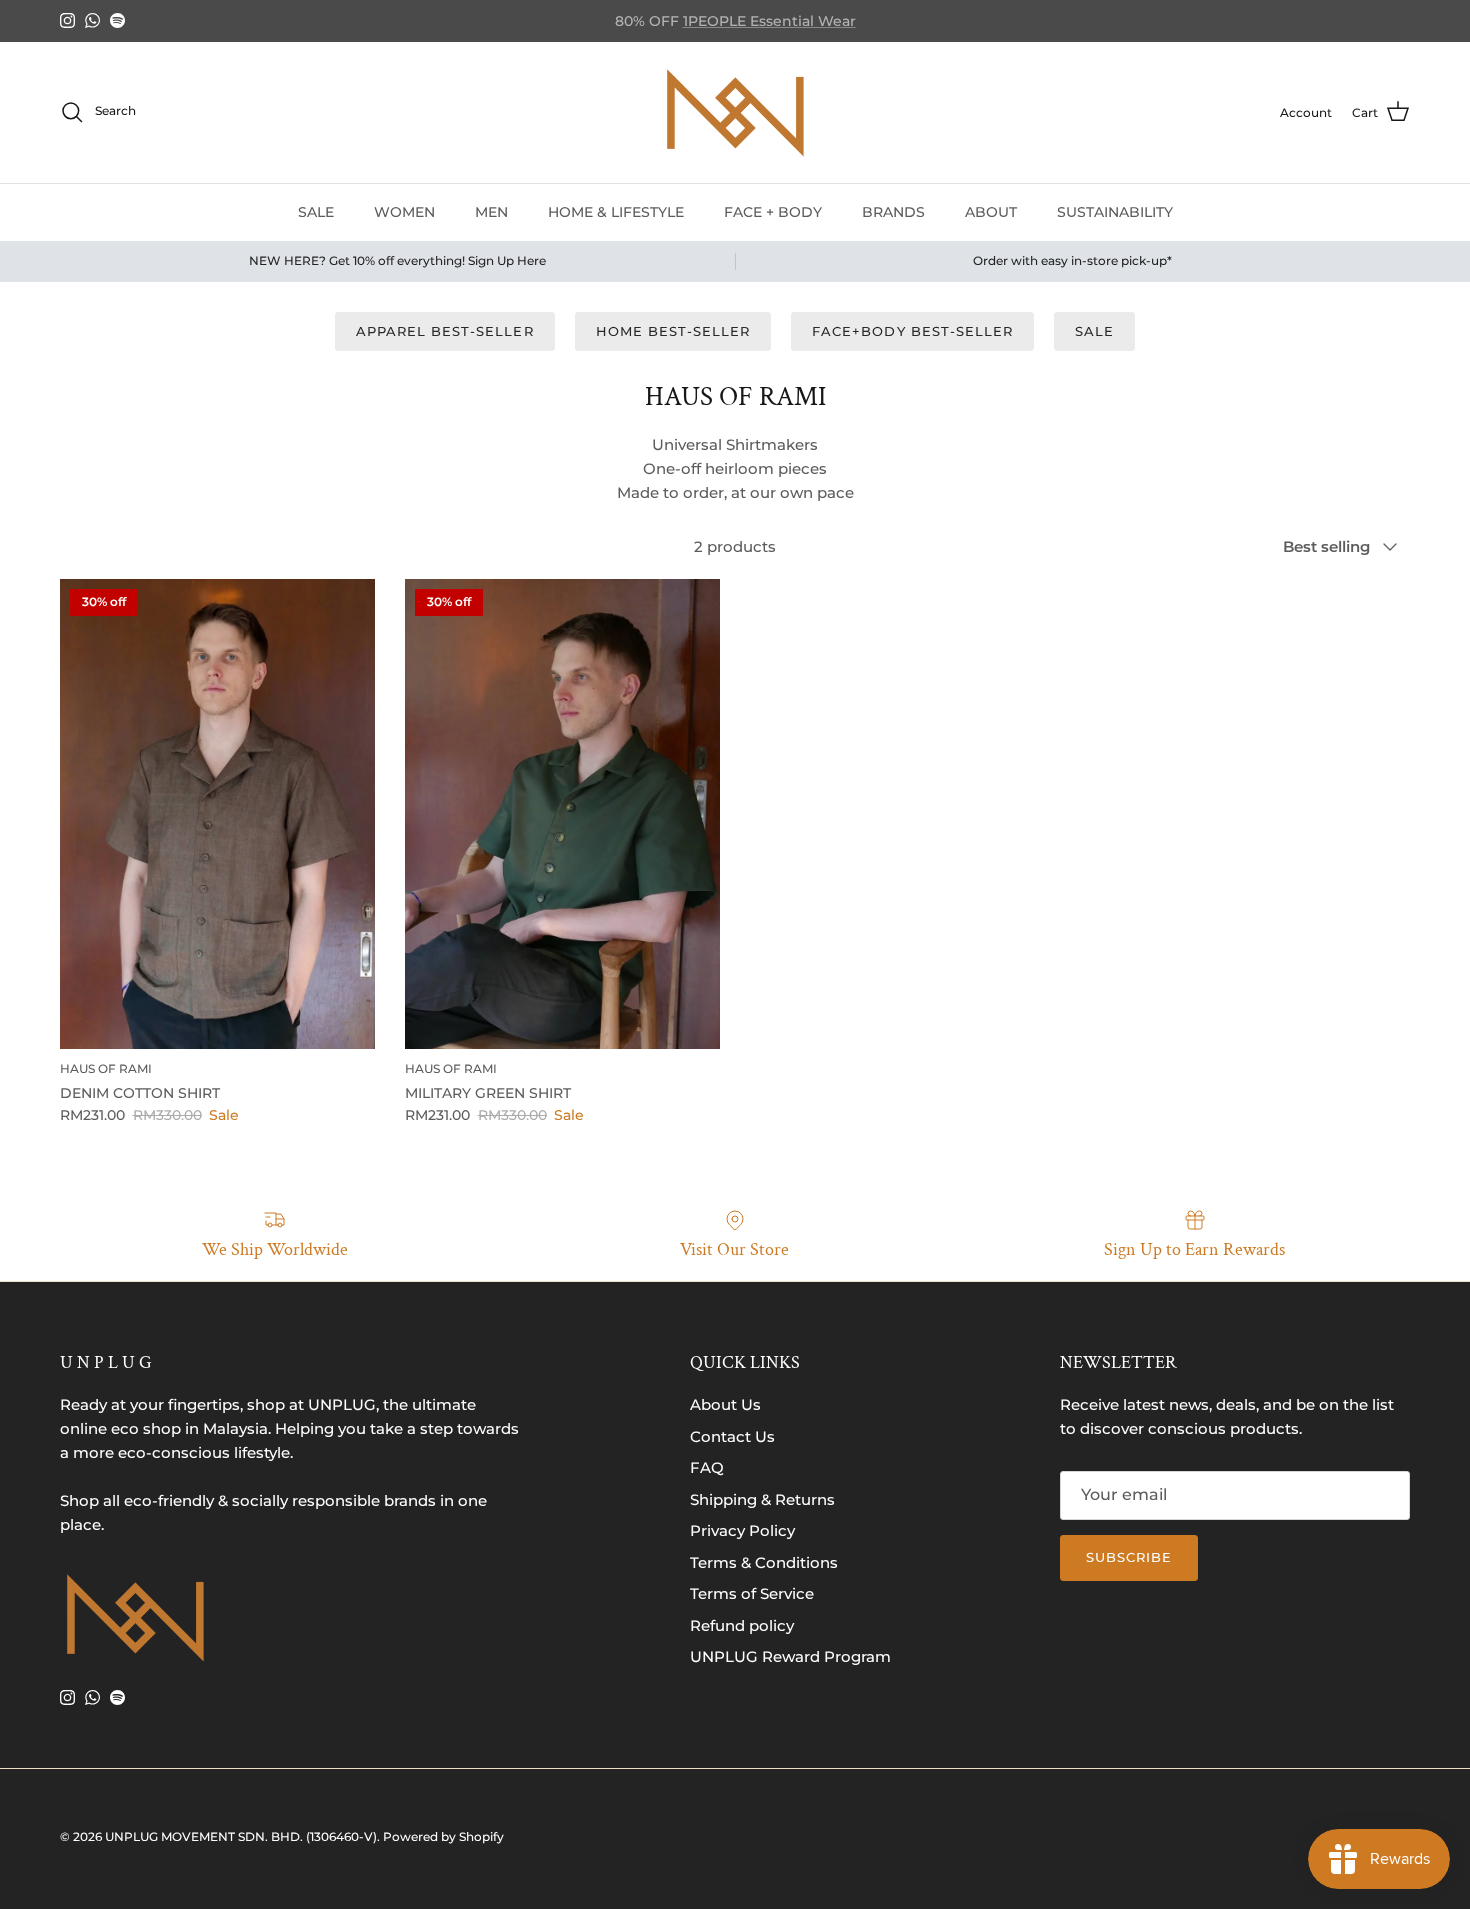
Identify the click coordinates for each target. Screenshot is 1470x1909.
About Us (725, 1404)
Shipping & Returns (762, 1499)
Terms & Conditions (764, 1562)
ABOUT (991, 211)
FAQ (707, 1467)
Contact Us (732, 1436)
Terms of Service (752, 1593)
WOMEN (404, 211)
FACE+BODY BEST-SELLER (912, 331)
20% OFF (791, 24)
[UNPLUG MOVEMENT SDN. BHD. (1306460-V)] (735, 112)
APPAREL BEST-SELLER (445, 331)
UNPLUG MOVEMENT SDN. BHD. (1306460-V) (241, 1836)
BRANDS (893, 211)
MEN (491, 211)
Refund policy (742, 1625)
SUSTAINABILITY (1115, 211)
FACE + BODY (773, 211)
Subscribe (1129, 1557)
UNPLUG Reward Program (790, 1656)
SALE (316, 211)
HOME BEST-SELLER (673, 331)
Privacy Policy (742, 1530)
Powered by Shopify (443, 1836)
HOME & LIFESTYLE (616, 211)
